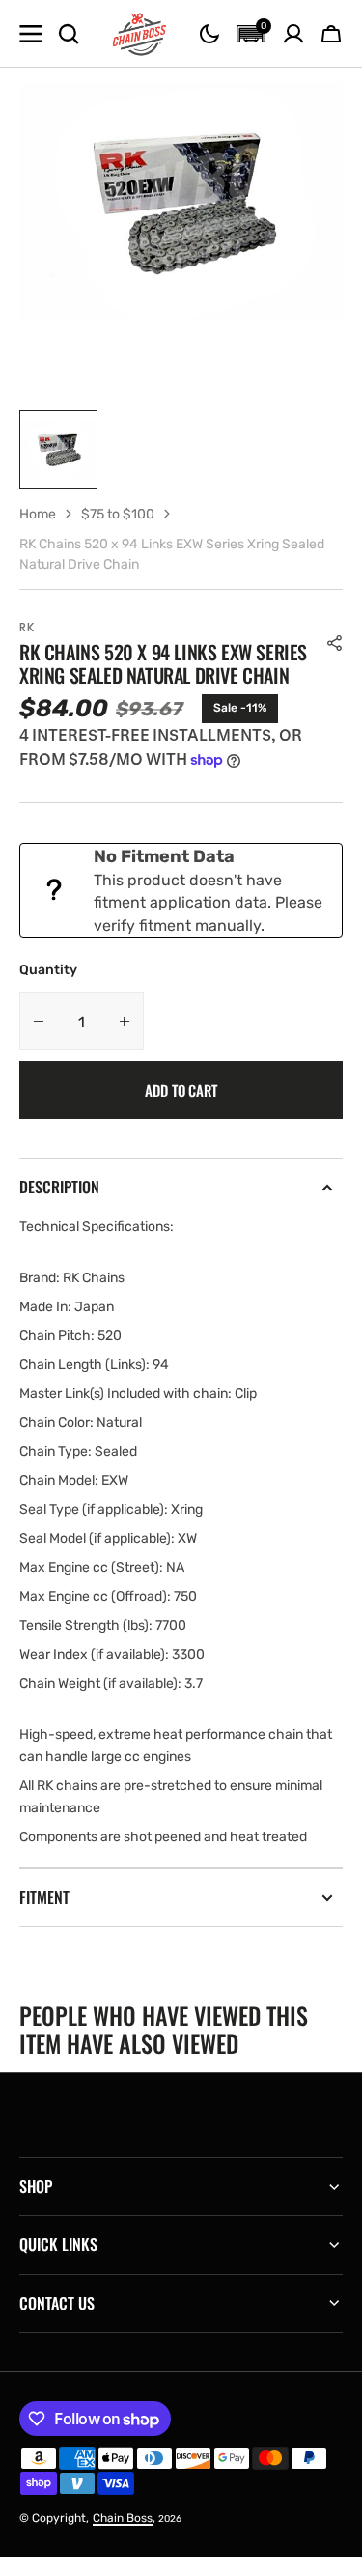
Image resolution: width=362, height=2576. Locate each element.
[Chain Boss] (140, 34)
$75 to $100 (118, 514)
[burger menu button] (31, 34)
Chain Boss (123, 2518)
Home (38, 514)
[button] (209, 34)
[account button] (293, 34)
